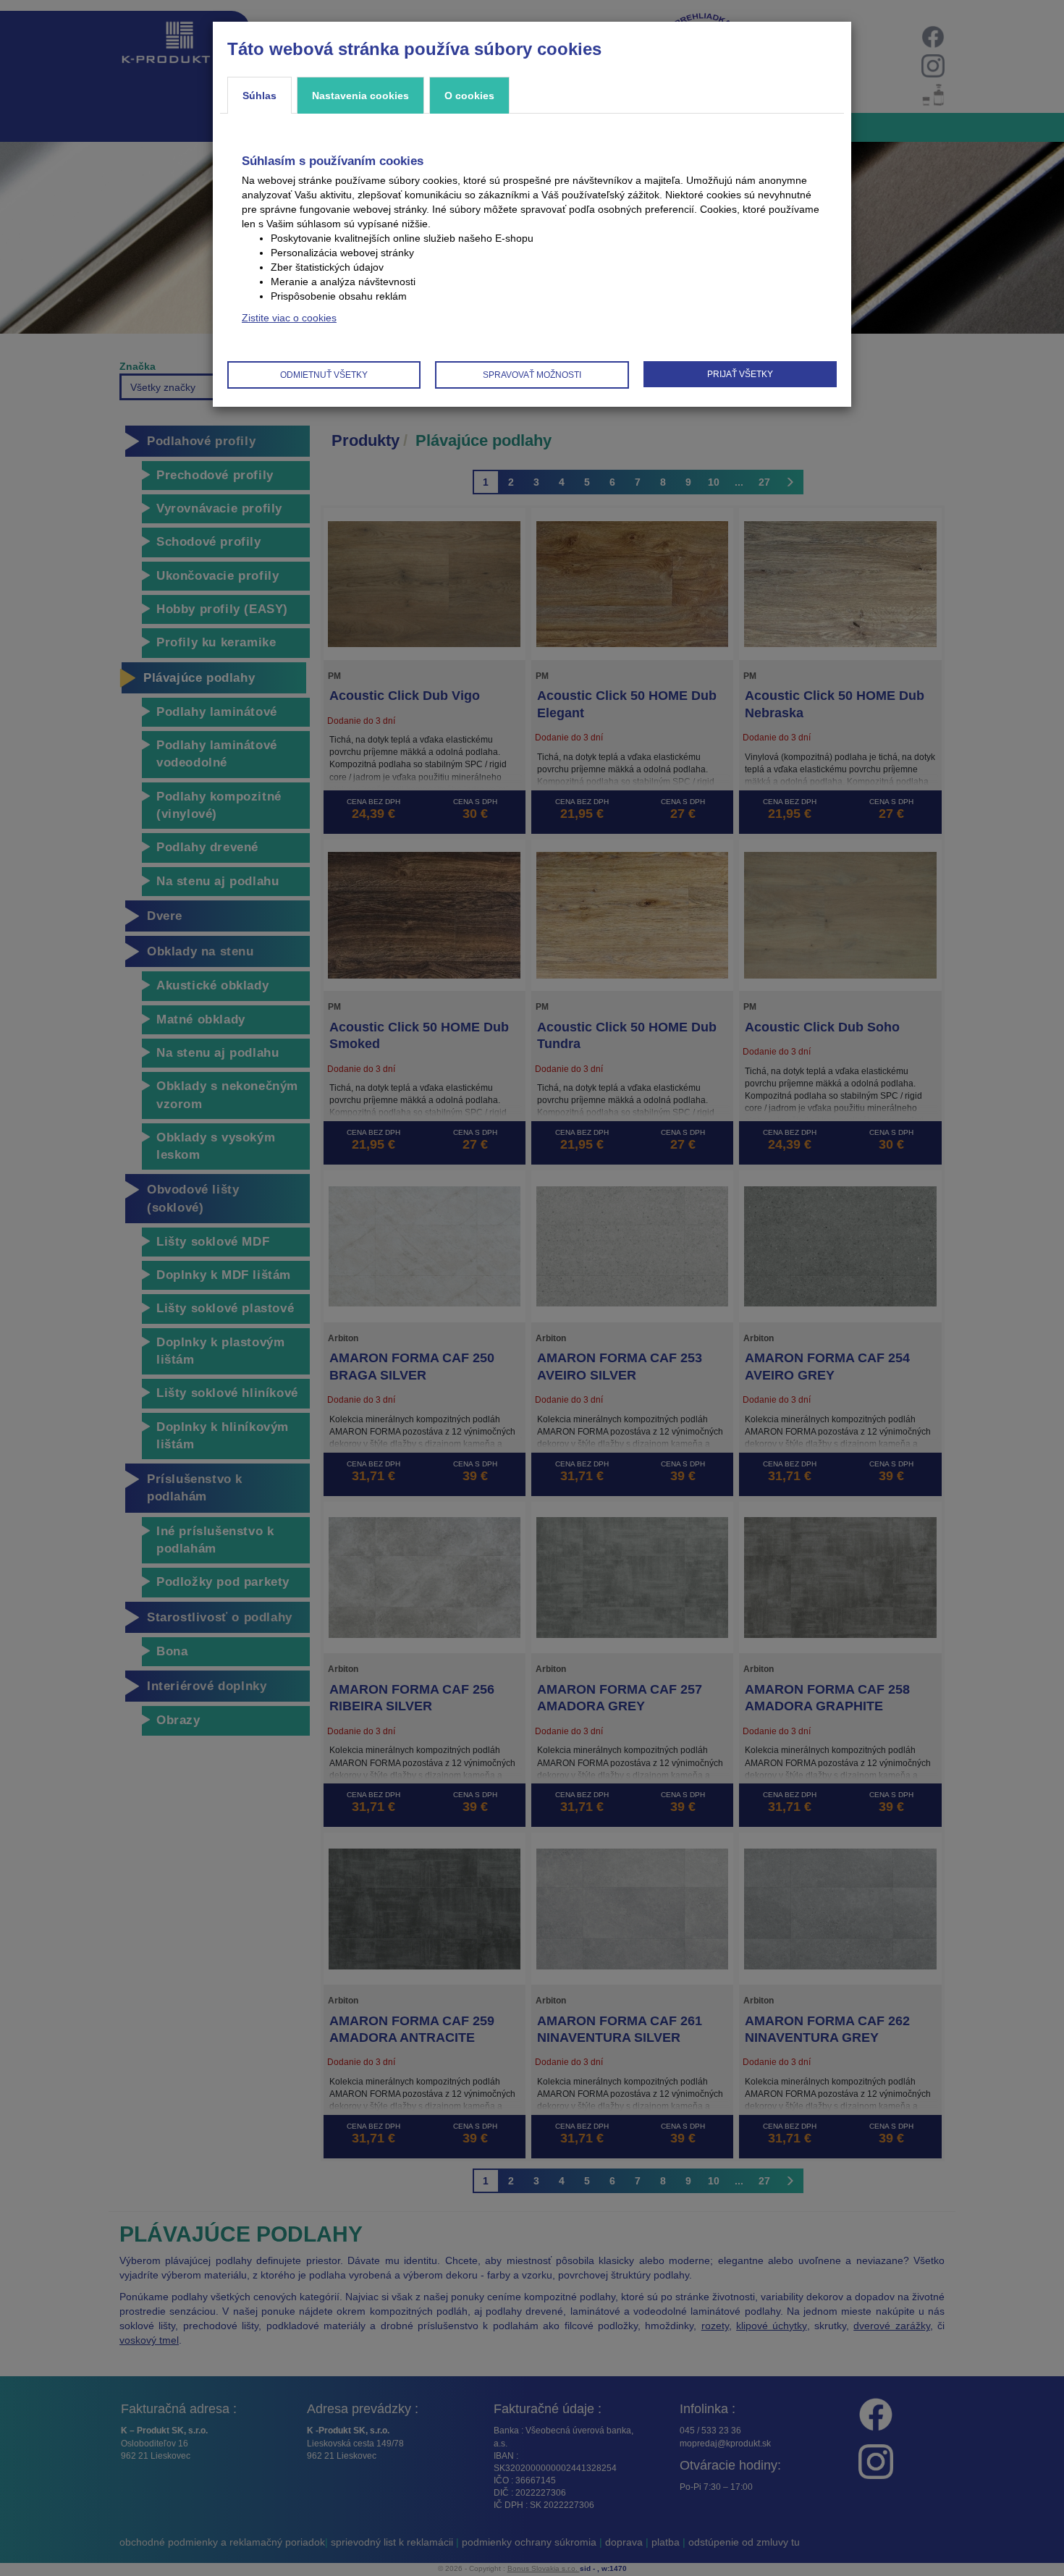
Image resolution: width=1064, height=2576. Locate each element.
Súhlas (259, 96)
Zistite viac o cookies (289, 318)
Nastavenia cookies (360, 96)
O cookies (469, 96)
